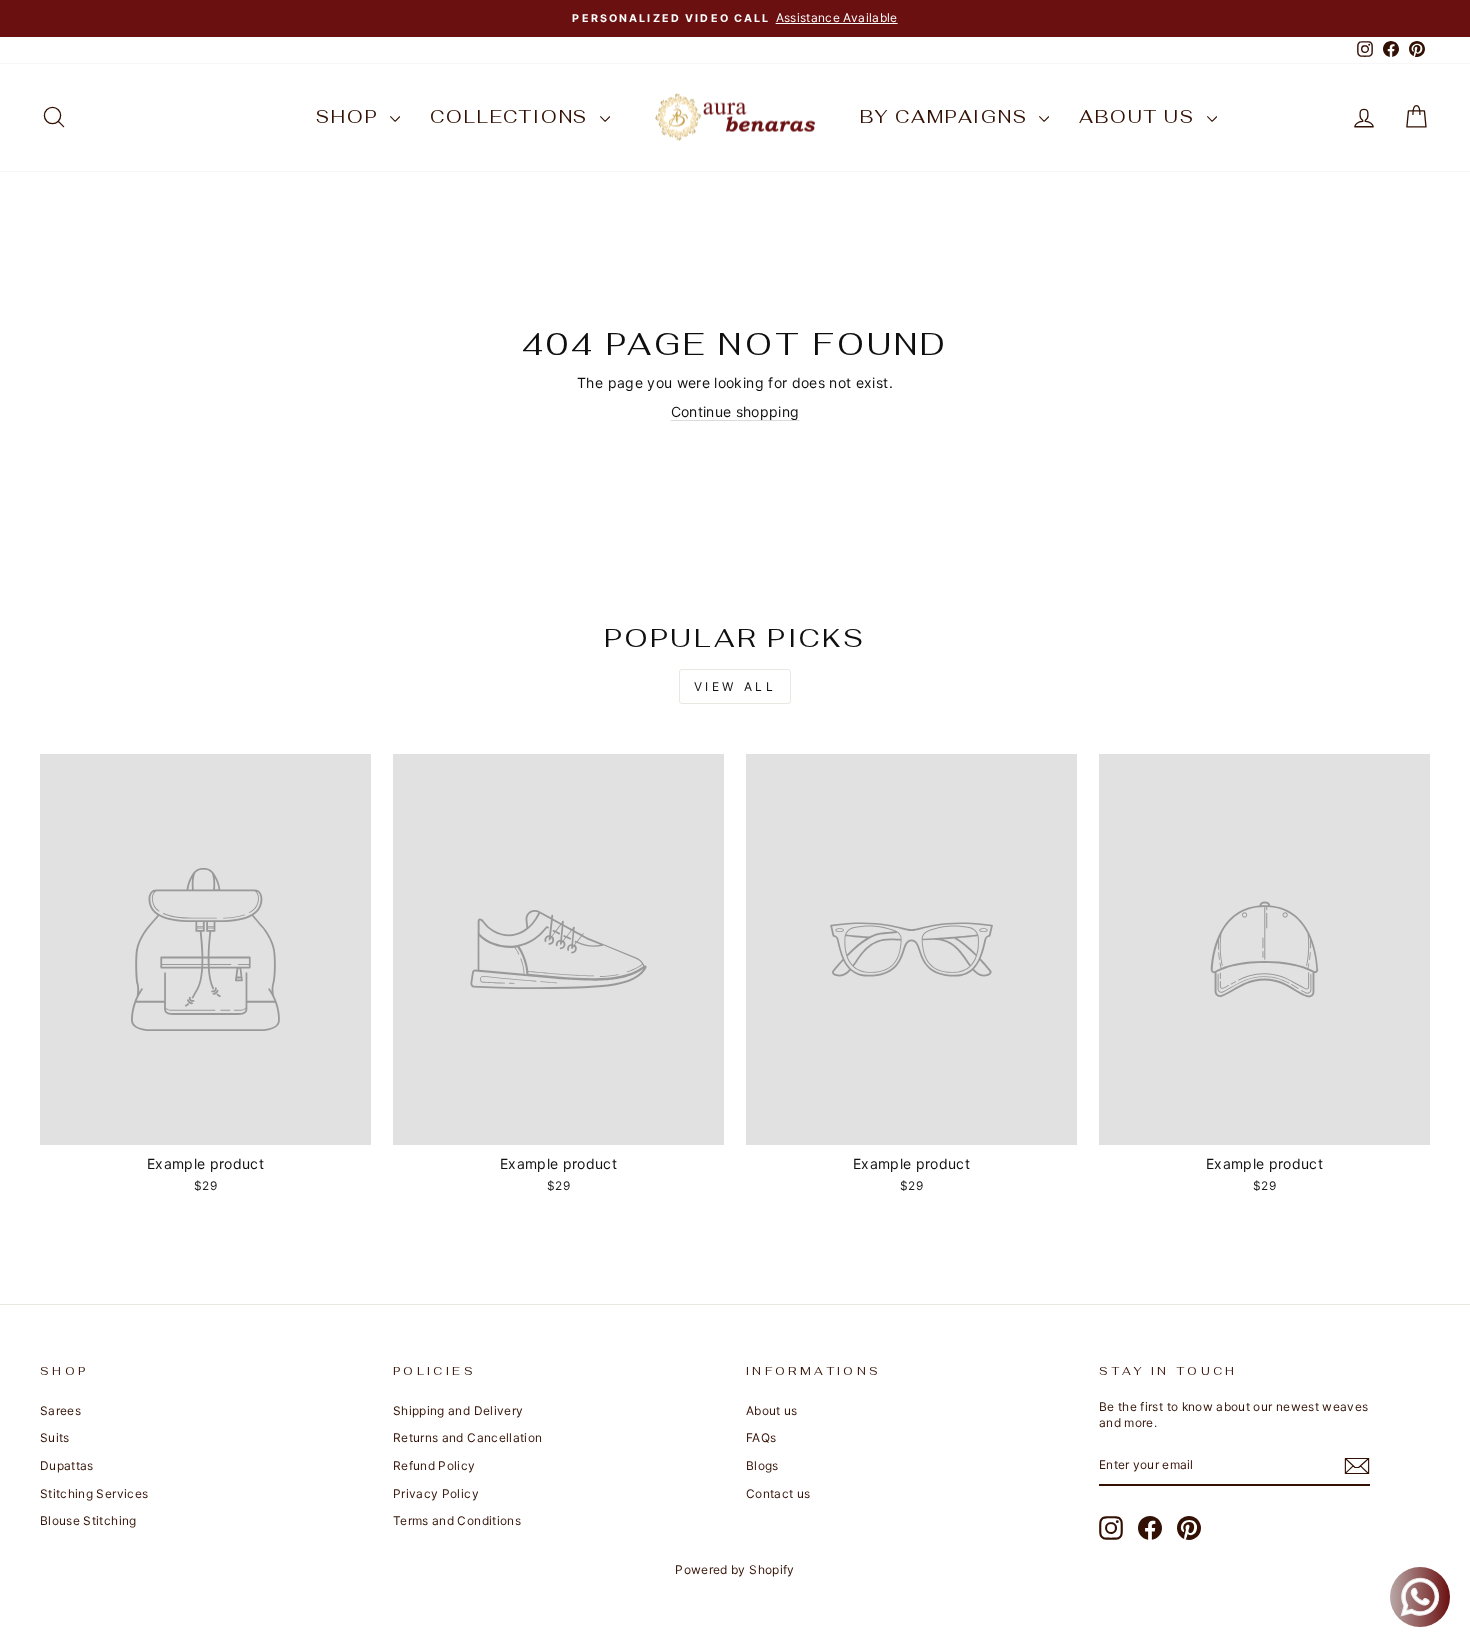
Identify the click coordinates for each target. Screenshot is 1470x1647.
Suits (55, 1437)
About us (1140, 116)
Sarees (60, 1410)
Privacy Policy (436, 1493)
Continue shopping (735, 411)
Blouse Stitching (88, 1520)
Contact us (778, 1493)
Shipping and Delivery (458, 1410)
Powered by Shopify (734, 1569)
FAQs (761, 1437)
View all (735, 686)
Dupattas (67, 1465)
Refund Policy (434, 1465)
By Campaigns (947, 116)
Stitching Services (94, 1493)
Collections (512, 116)
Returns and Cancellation (467, 1437)
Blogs (762, 1465)
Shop (350, 116)
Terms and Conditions (457, 1520)
